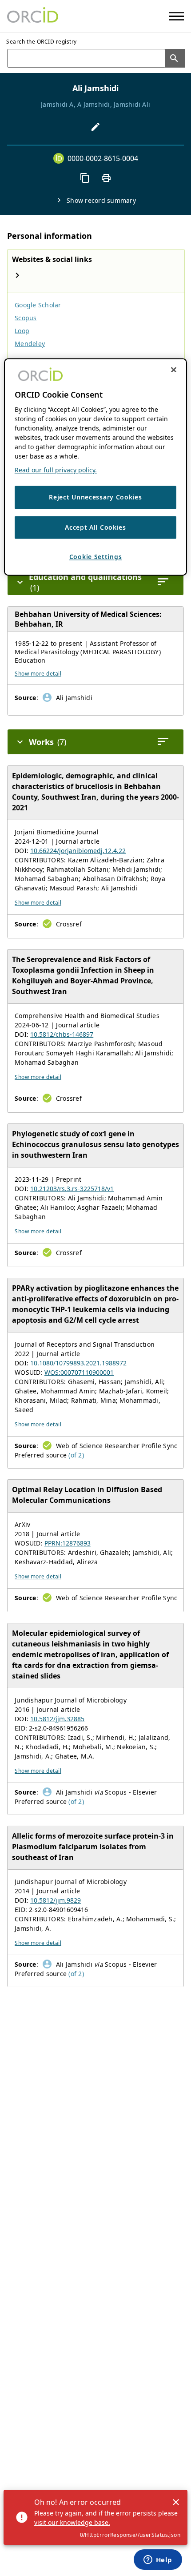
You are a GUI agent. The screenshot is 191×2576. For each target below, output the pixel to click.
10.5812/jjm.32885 (57, 1719)
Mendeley (30, 344)
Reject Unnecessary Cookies (95, 497)
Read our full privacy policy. (56, 470)
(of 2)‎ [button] (76, 1455)
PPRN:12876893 (68, 1543)
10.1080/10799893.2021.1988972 (78, 1363)
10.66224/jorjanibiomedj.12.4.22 (78, 851)
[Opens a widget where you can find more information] (158, 2560)
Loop (22, 331)
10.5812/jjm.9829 (56, 1900)
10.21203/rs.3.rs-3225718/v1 (72, 1189)
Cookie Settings (96, 557)
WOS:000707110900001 (79, 1372)
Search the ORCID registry (42, 42)
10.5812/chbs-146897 (62, 1034)
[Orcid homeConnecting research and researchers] (33, 16)
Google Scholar (38, 305)
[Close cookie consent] (174, 370)
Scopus (26, 318)
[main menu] (177, 16)
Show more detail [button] (38, 674)
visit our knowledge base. (72, 2522)
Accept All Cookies (95, 527)
